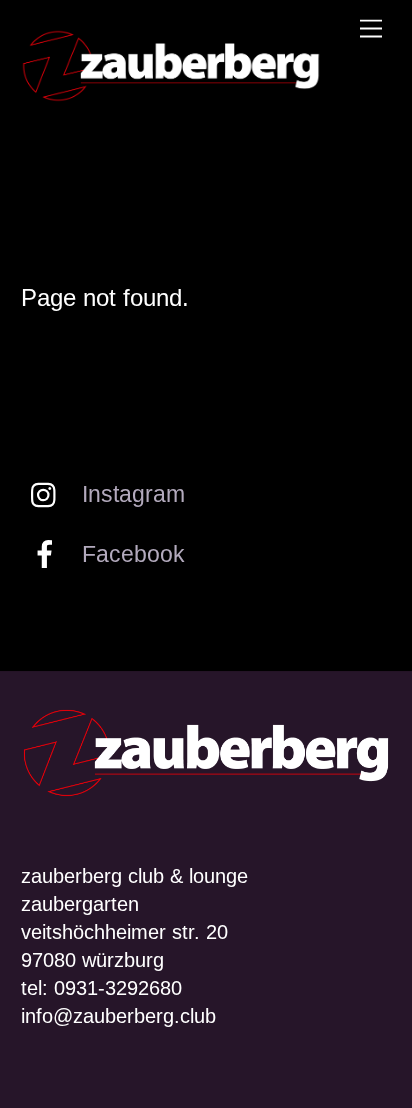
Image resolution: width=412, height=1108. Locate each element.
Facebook (130, 554)
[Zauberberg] (171, 94)
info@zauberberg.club (118, 1016)
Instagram (130, 494)
